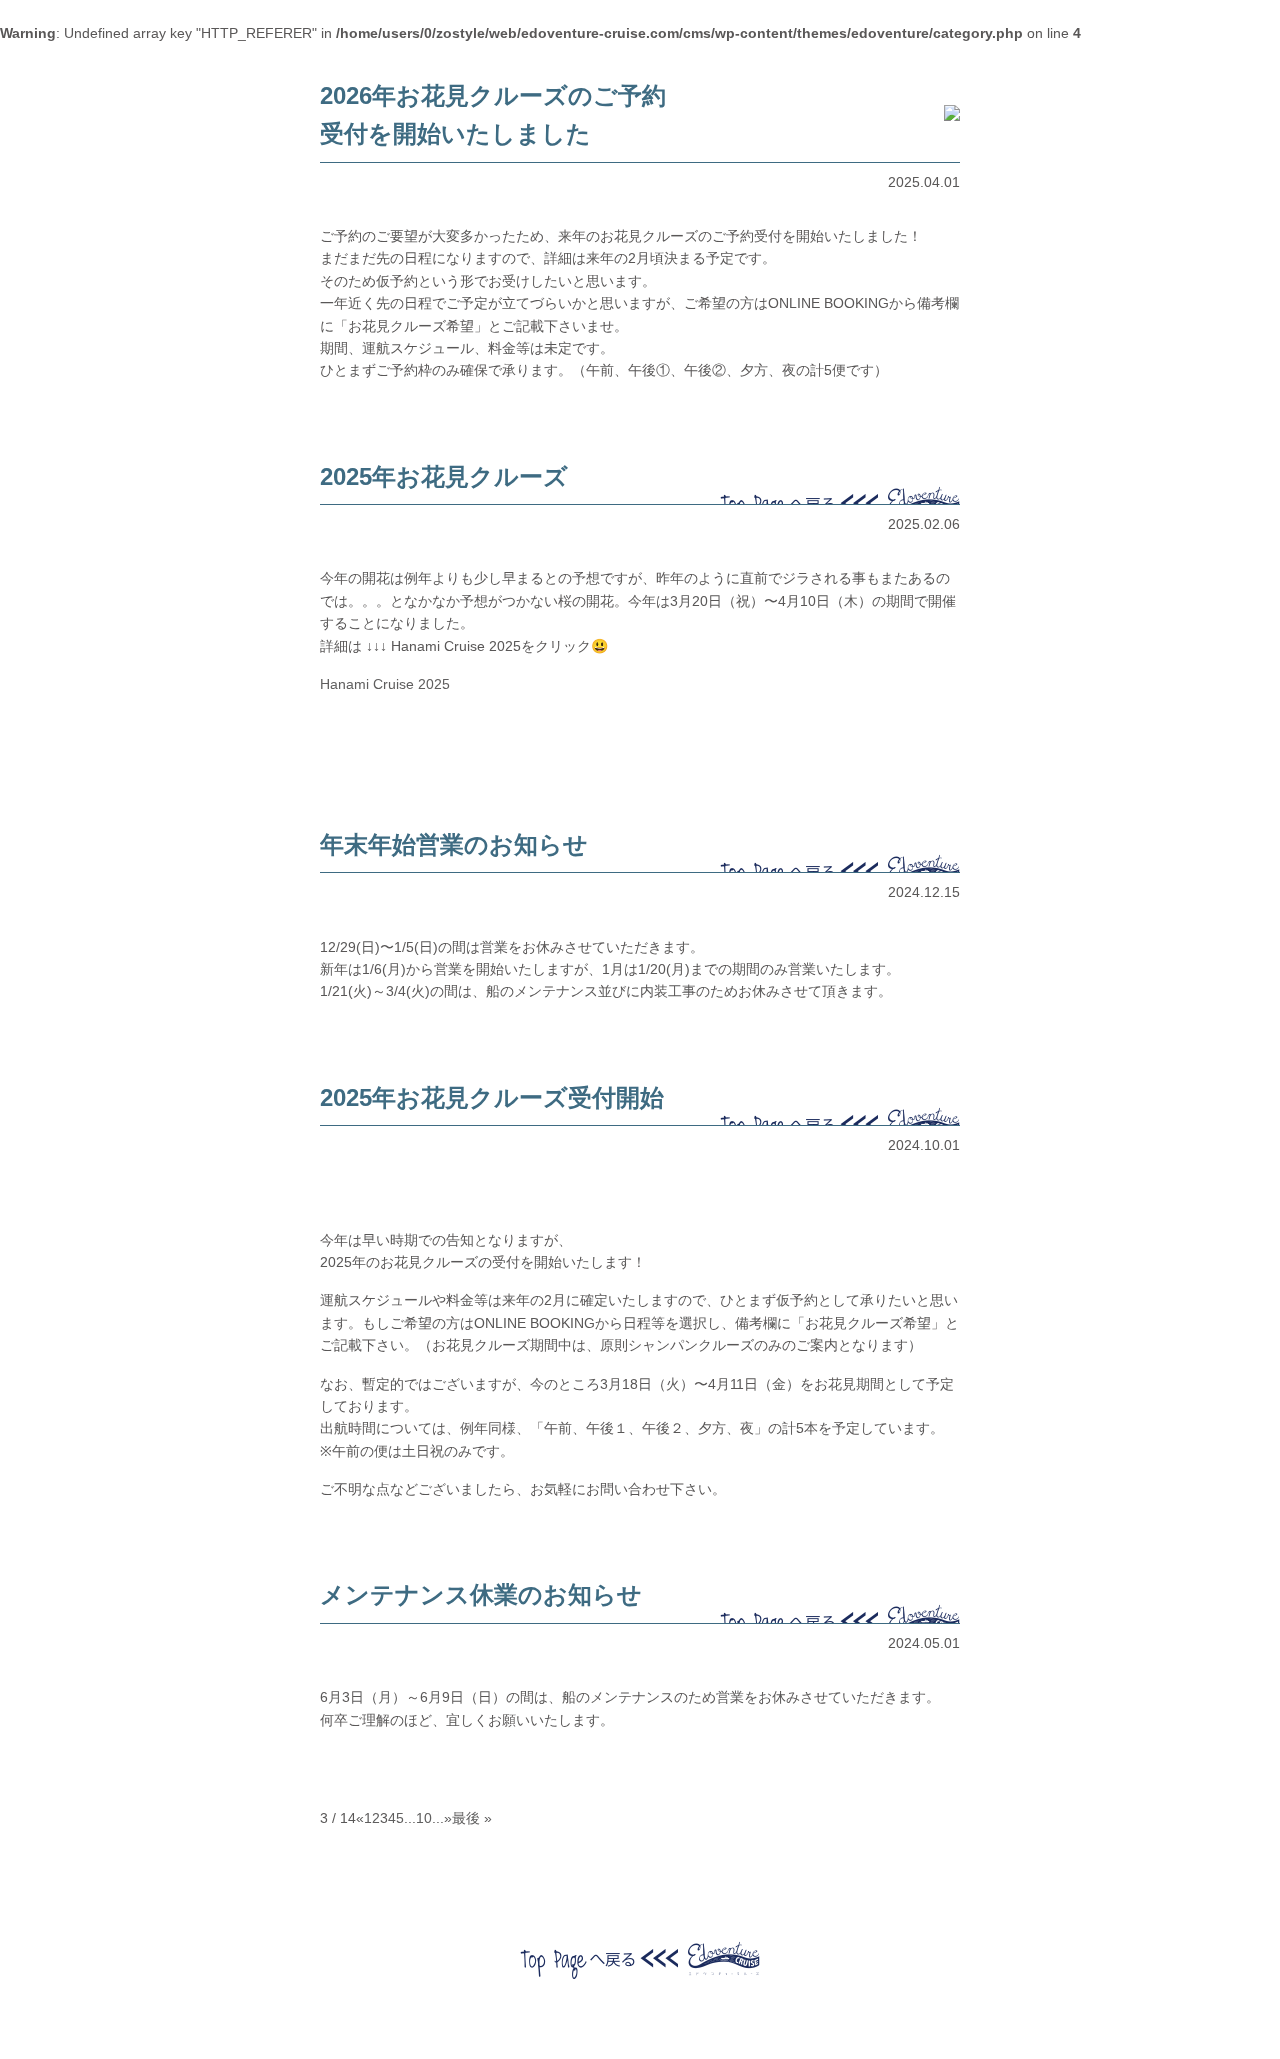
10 (424, 1818)
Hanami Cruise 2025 (385, 684)
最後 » (472, 1818)
